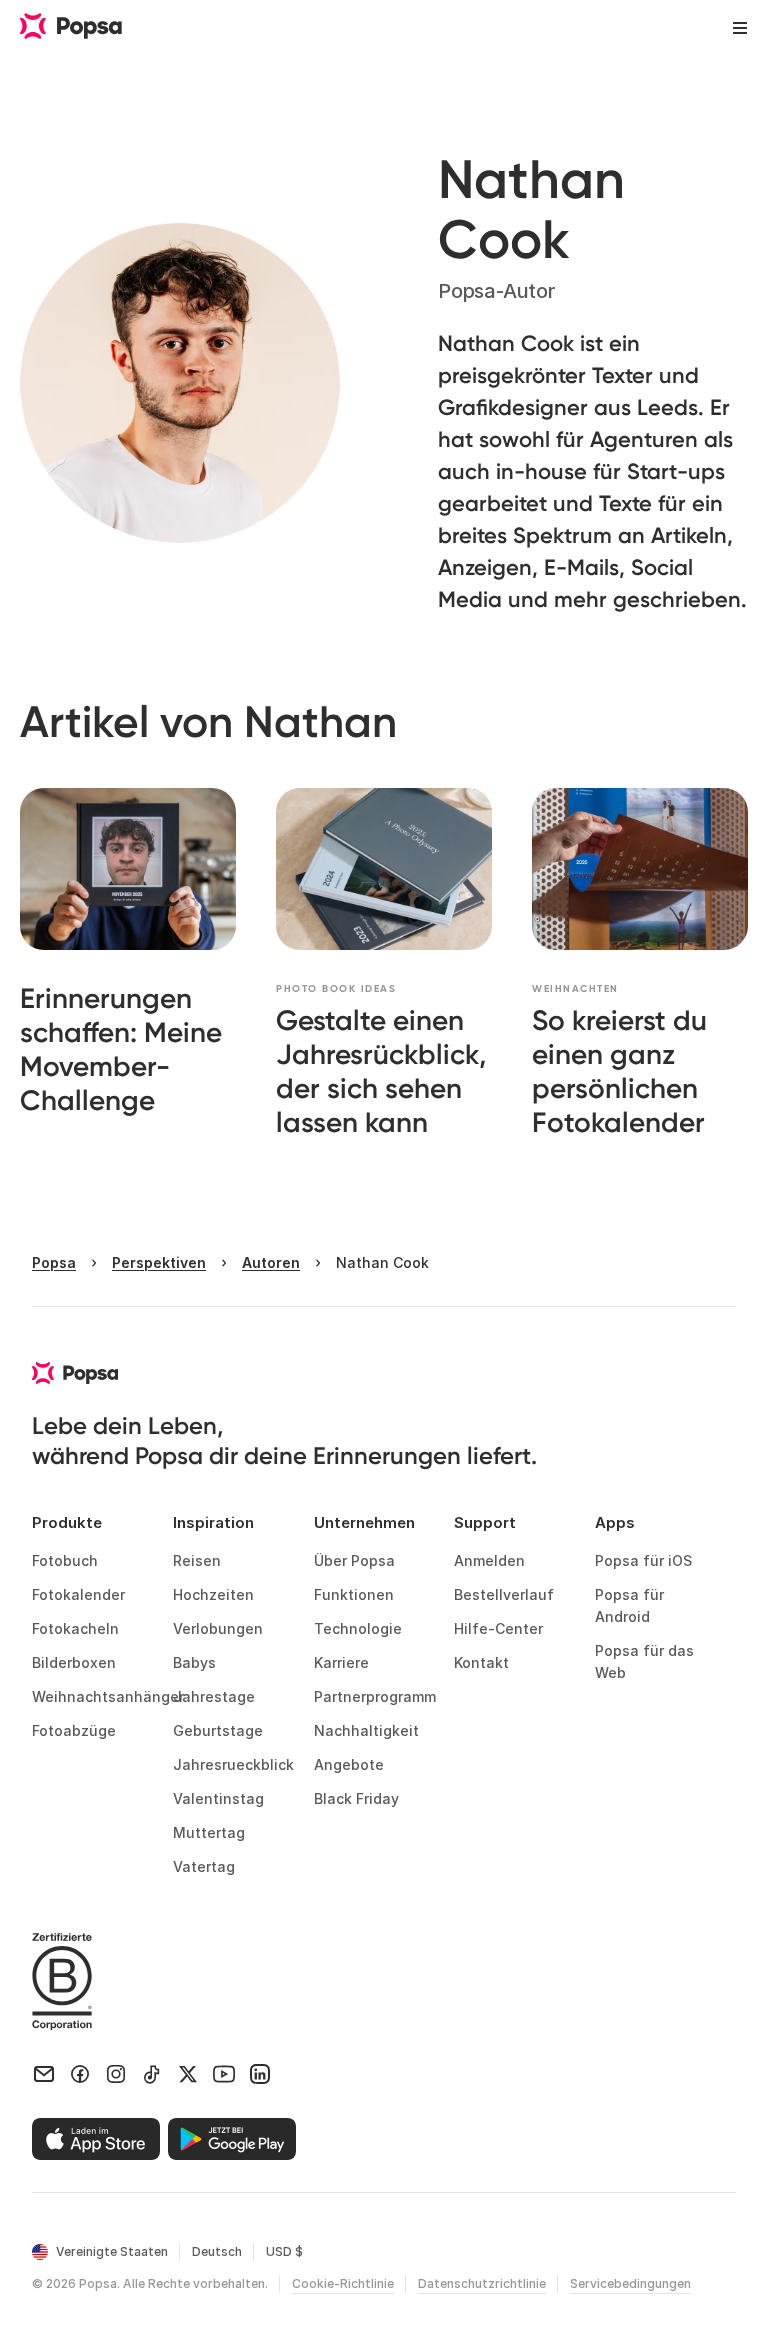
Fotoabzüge (74, 1730)
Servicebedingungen (630, 2283)
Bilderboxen (74, 1662)
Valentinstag (218, 1798)
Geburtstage (218, 1730)
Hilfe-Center (498, 1628)
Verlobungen (218, 1628)
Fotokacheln (75, 1628)
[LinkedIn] (260, 2074)
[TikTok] (152, 2074)
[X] (188, 2074)
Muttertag (209, 1832)
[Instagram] (116, 2074)
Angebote (349, 1764)
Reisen (197, 1560)
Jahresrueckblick (227, 1764)
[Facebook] (80, 2074)
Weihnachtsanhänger (86, 1696)
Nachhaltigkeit (366, 1730)
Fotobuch (65, 1560)
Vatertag (204, 1866)
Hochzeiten (213, 1594)
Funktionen (354, 1594)
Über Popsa (354, 1560)
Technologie (358, 1628)
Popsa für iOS (643, 1560)
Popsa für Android (631, 1605)
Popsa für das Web (646, 1661)
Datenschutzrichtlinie (482, 2283)
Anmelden (489, 1560)
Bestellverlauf (504, 1594)
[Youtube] (224, 2074)
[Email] (44, 2074)
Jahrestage (214, 1696)
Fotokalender (78, 1594)
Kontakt (481, 1662)
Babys (194, 1662)
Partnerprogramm (368, 1696)
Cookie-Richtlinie (343, 2283)
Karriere (341, 1662)
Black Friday (356, 1798)
